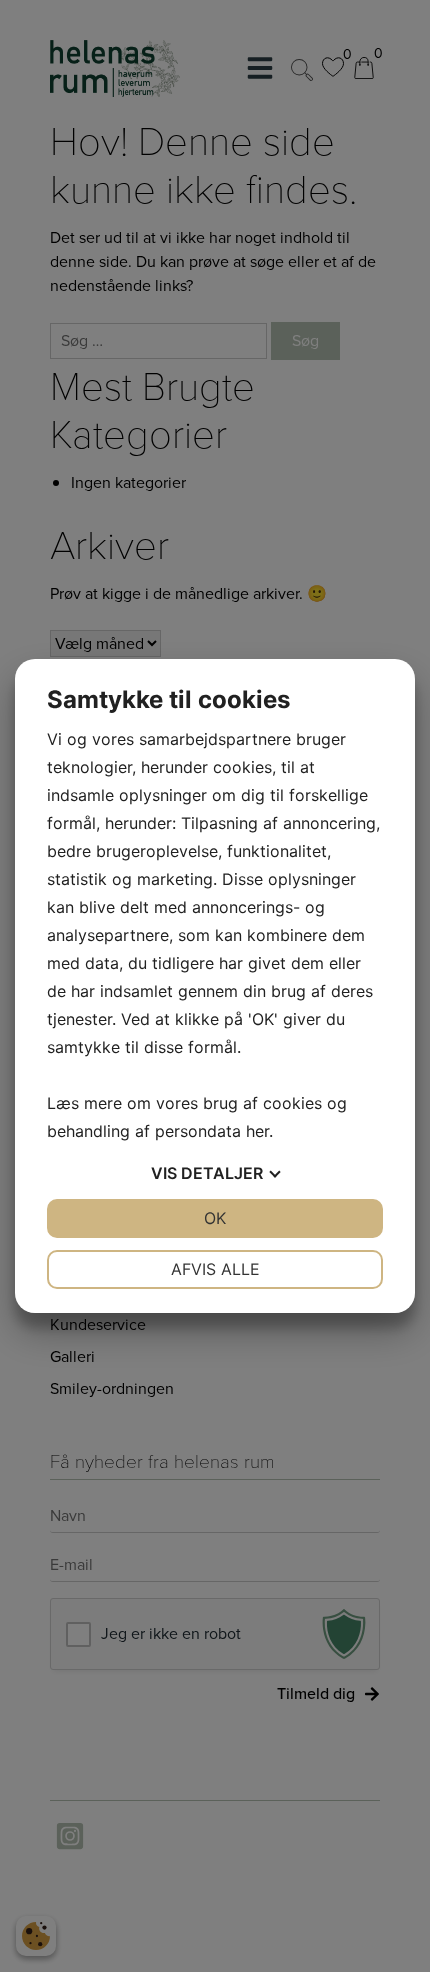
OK (215, 1218)
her (257, 1131)
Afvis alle (215, 1269)
